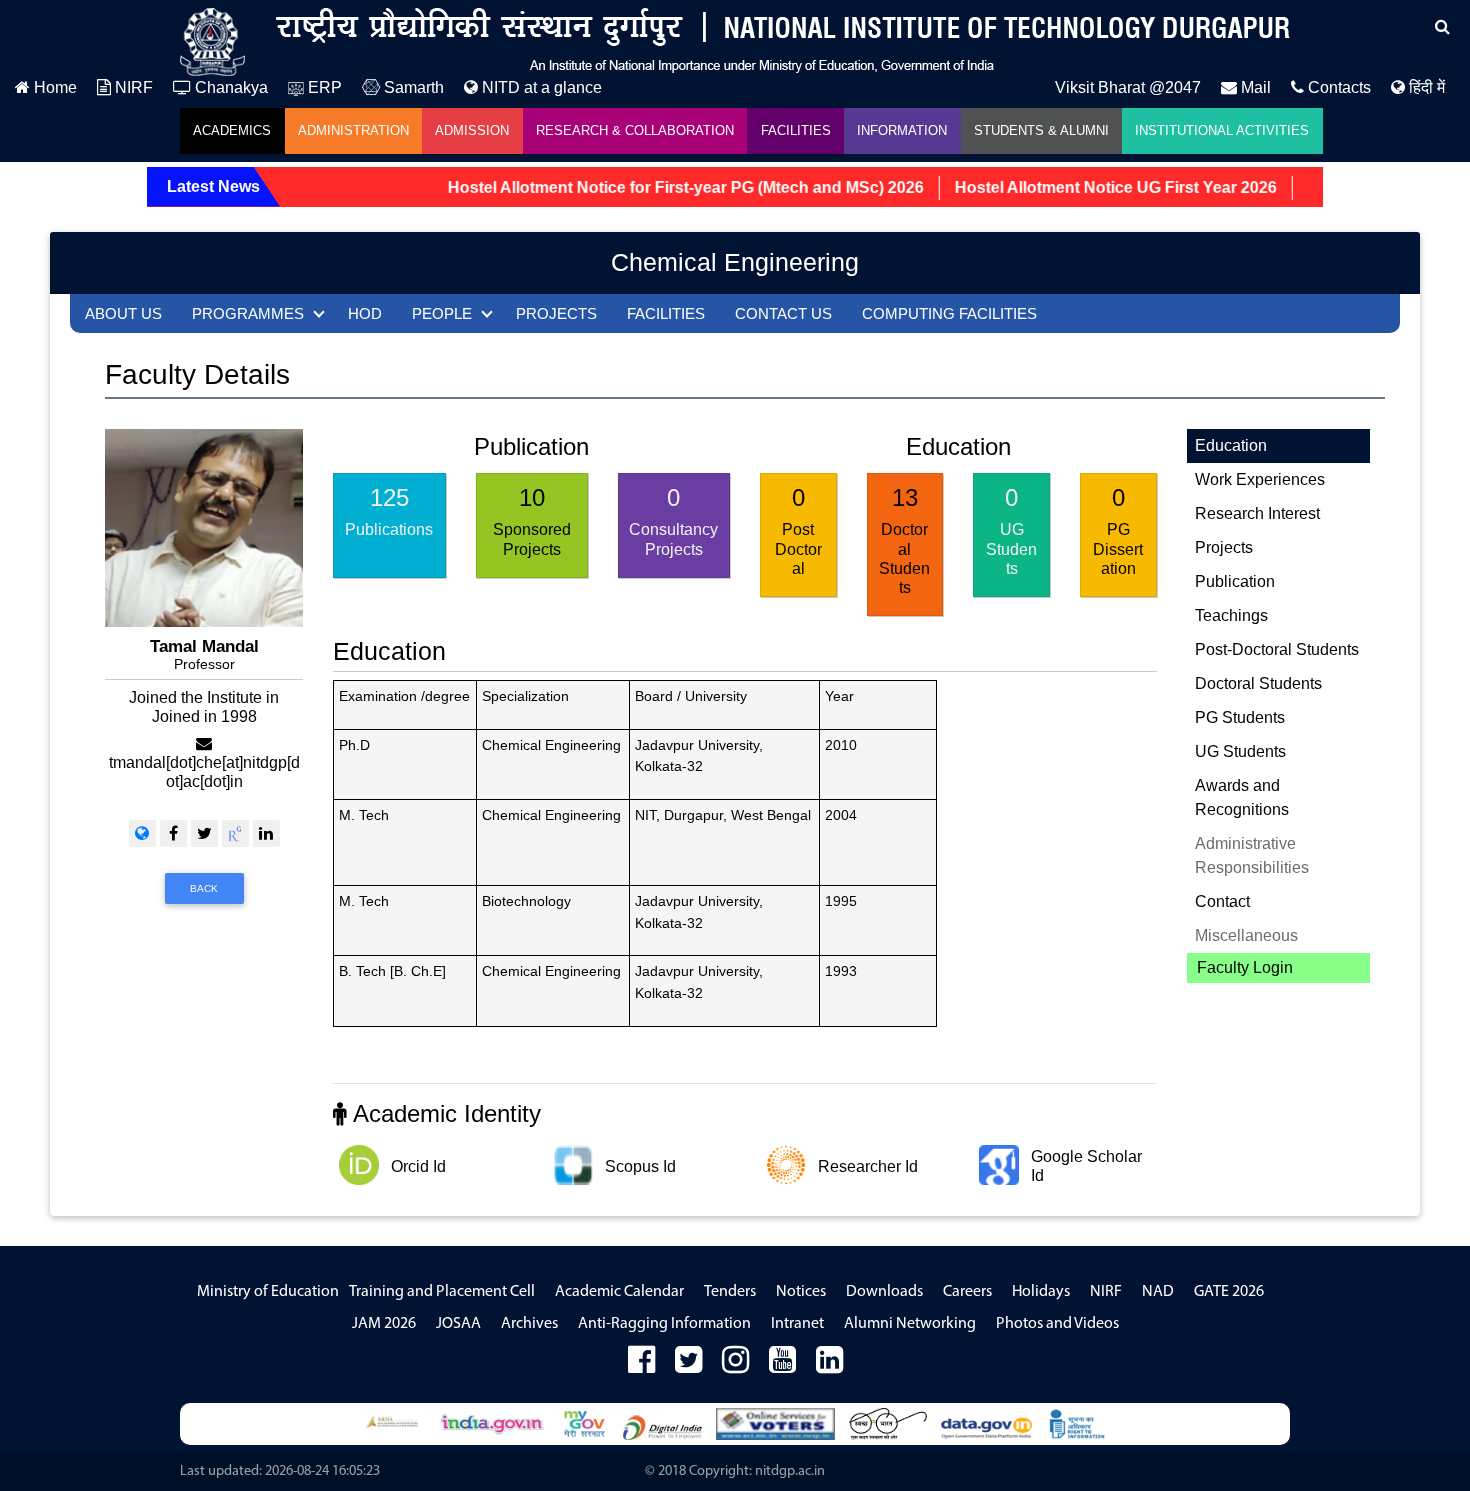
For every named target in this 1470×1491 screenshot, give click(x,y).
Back (204, 888)
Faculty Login (1245, 967)
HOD (365, 313)
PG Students (1240, 717)
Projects (556, 313)
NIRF (132, 87)
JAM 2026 (384, 1324)
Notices (801, 1292)
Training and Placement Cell (442, 1292)
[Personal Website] (142, 833)
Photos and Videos (1057, 1324)
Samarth (412, 87)
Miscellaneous (1246, 935)
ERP (323, 87)
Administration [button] (353, 130)
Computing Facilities (949, 313)
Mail (1254, 87)
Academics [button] (232, 130)
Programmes (248, 313)
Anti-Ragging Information (664, 1324)
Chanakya (229, 87)
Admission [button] (472, 130)
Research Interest (1257, 513)
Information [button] (902, 130)
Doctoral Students (1258, 683)
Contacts (1337, 87)
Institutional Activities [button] (1222, 130)
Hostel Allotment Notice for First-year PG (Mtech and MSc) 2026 (661, 187)
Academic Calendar (619, 1292)
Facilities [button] (796, 130)
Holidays (1041, 1292)
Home (53, 87)
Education (1231, 445)
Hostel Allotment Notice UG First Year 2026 (1091, 187)
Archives (529, 1324)
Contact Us (783, 313)
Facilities (666, 313)
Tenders (730, 1292)
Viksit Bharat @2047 (1128, 87)
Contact (1222, 901)
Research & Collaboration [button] (635, 130)
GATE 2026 (1229, 1292)
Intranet (797, 1324)
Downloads (884, 1292)
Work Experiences (1260, 479)
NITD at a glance (540, 87)
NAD (1158, 1292)
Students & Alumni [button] (1041, 130)
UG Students (1240, 751)
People (442, 313)
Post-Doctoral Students (1277, 649)
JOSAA (458, 1324)
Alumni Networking (910, 1324)
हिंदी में (1425, 87)
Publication (1235, 581)
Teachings (1231, 615)
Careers (967, 1292)
